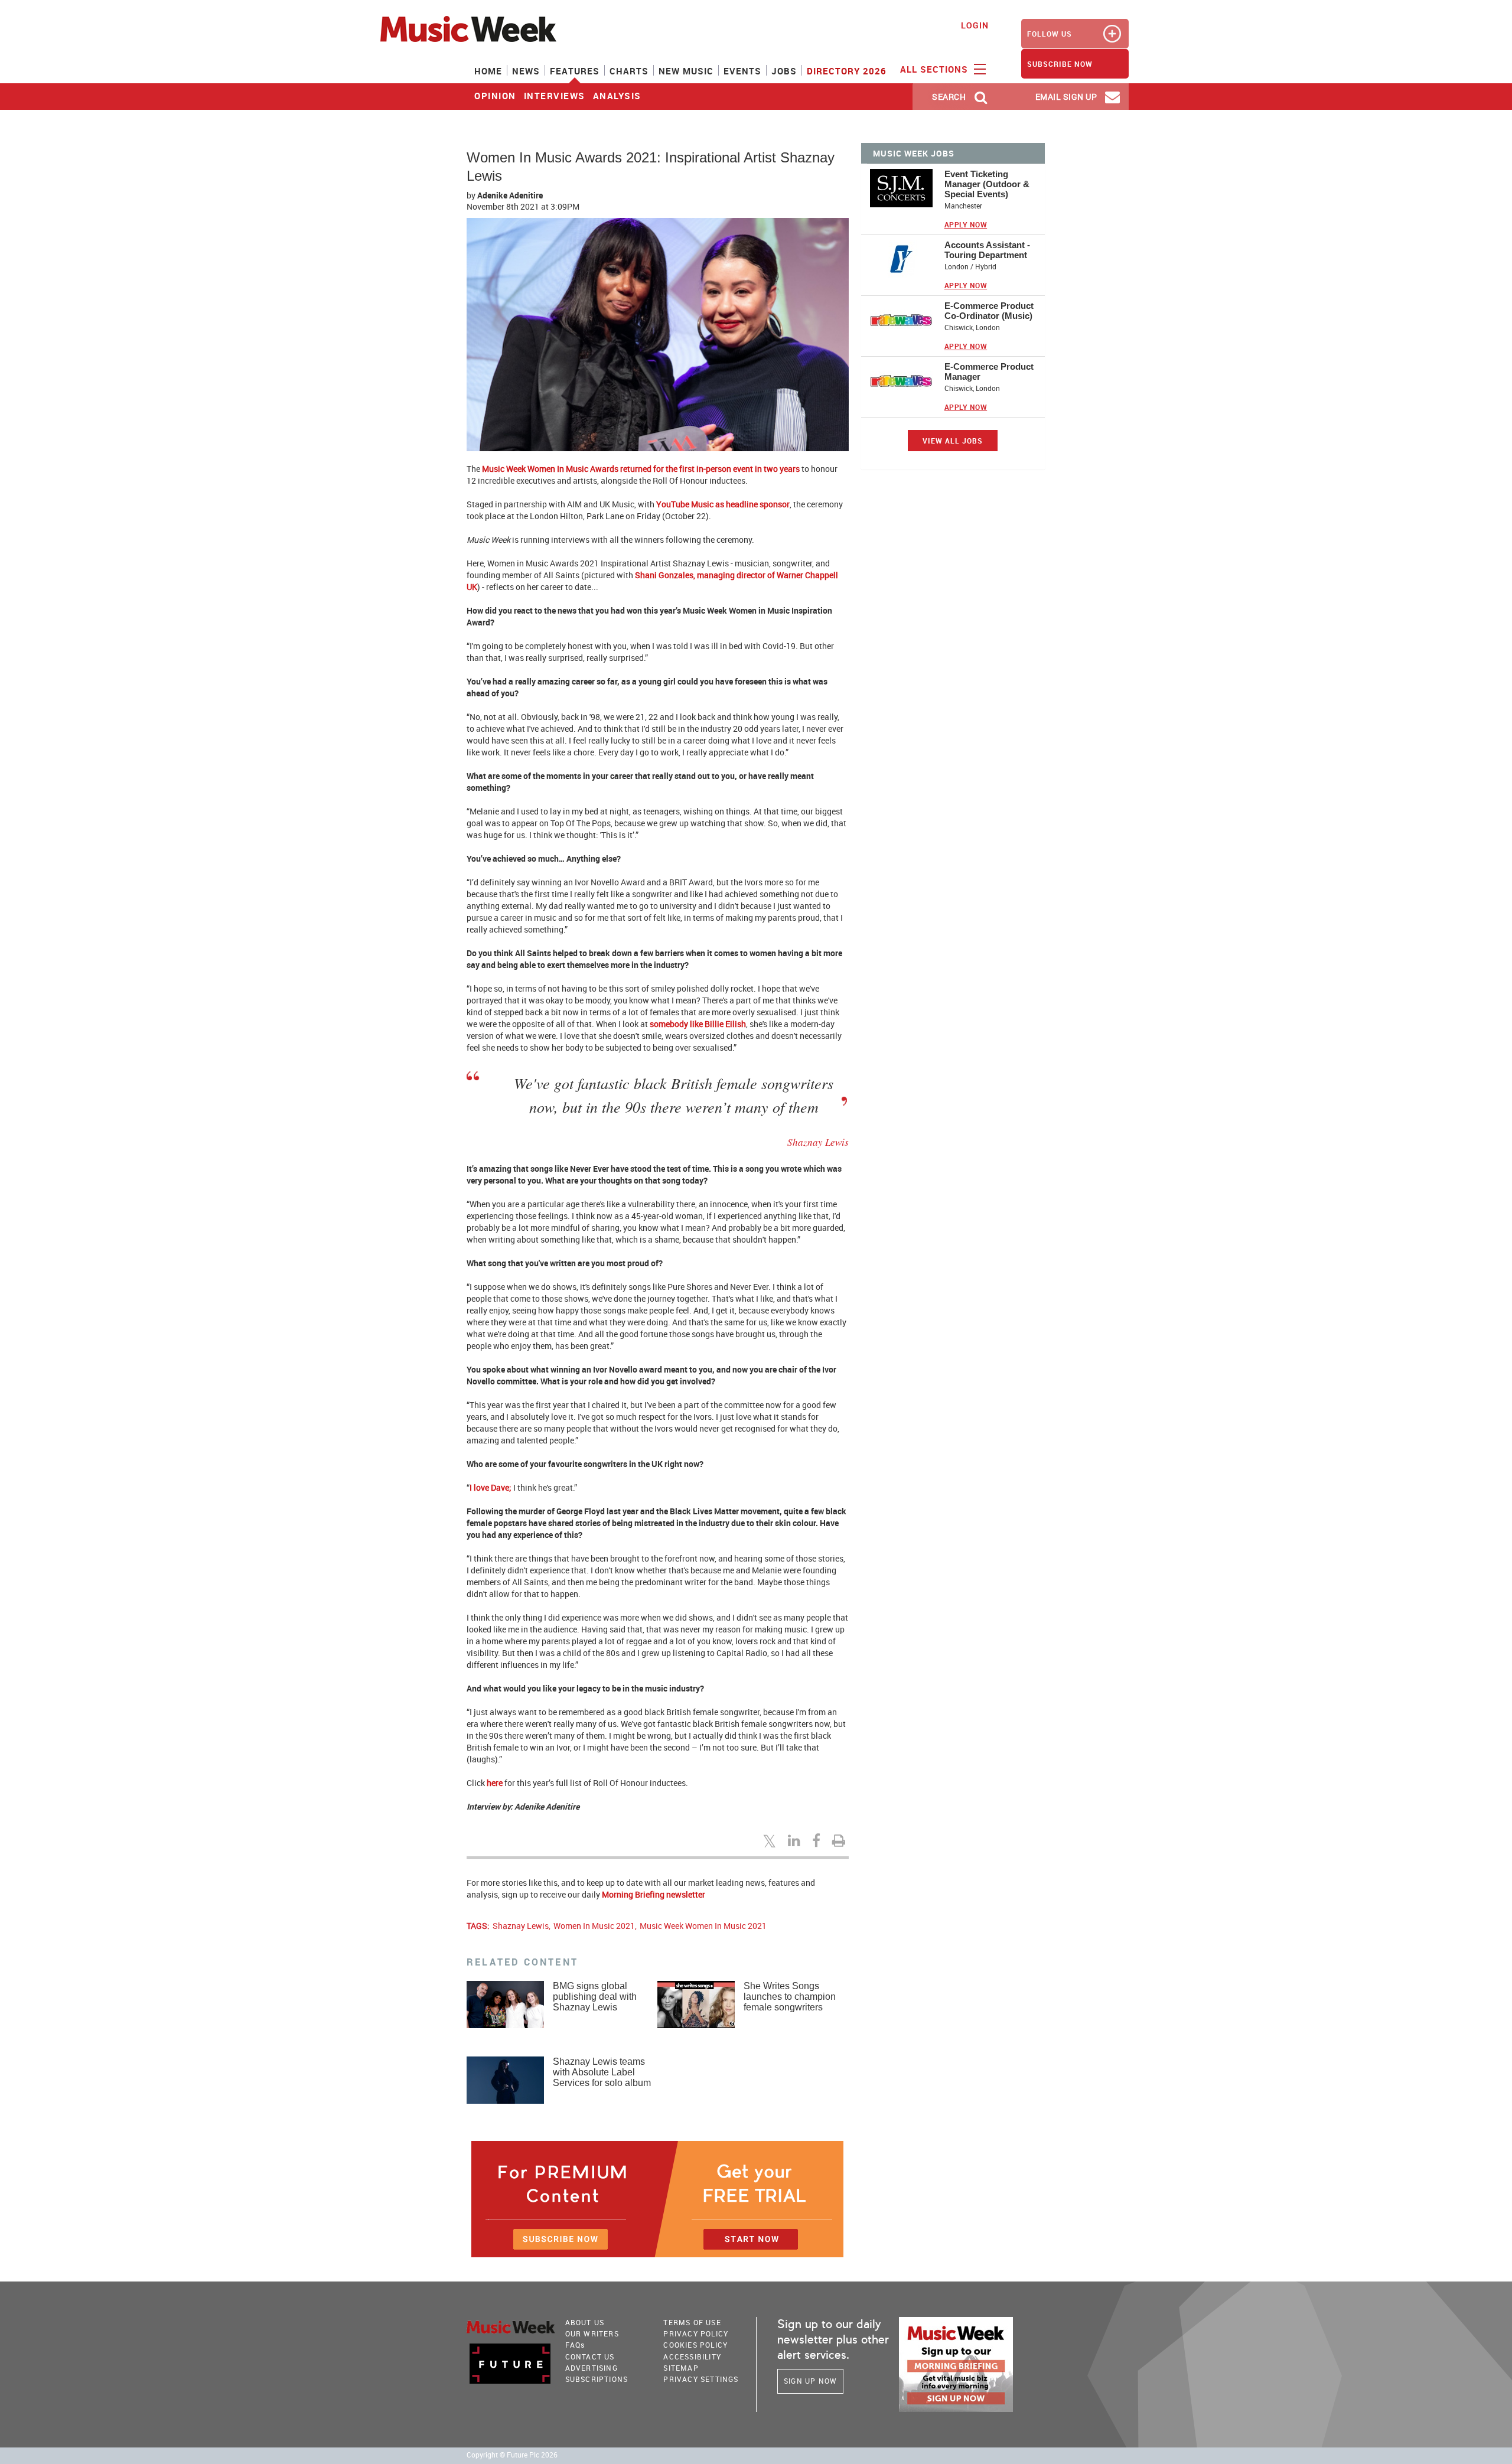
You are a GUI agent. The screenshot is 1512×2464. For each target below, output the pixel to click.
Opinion (495, 96)
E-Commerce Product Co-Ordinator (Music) (989, 311)
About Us (585, 2322)
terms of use (692, 2322)
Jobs (784, 71)
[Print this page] (840, 1840)
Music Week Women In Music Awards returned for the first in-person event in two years (641, 469)
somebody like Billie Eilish (697, 1024)
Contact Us (590, 2357)
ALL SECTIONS (936, 69)
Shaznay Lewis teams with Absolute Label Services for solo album (602, 2072)
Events (742, 71)
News (526, 71)
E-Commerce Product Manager (989, 371)
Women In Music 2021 (594, 1926)
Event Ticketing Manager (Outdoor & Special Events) (987, 184)
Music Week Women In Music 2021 (703, 1926)
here (495, 1783)
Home (488, 71)
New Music (686, 71)
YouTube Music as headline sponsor (723, 504)
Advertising (592, 2368)
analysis (617, 96)
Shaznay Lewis (521, 1926)
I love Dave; (491, 1487)
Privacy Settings (701, 2379)
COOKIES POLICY (695, 2345)
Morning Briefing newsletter (654, 1894)
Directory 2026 (847, 71)
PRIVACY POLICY (696, 2333)
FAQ (575, 2345)
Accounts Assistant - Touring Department (987, 250)
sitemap (681, 2368)
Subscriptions (597, 2379)
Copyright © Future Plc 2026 (512, 2455)
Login (975, 25)
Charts (629, 71)
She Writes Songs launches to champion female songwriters (790, 1997)
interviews (555, 96)
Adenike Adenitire (510, 195)
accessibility (692, 2357)
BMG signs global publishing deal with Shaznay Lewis (595, 1997)
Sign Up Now (810, 2381)
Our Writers (592, 2333)
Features (575, 71)
